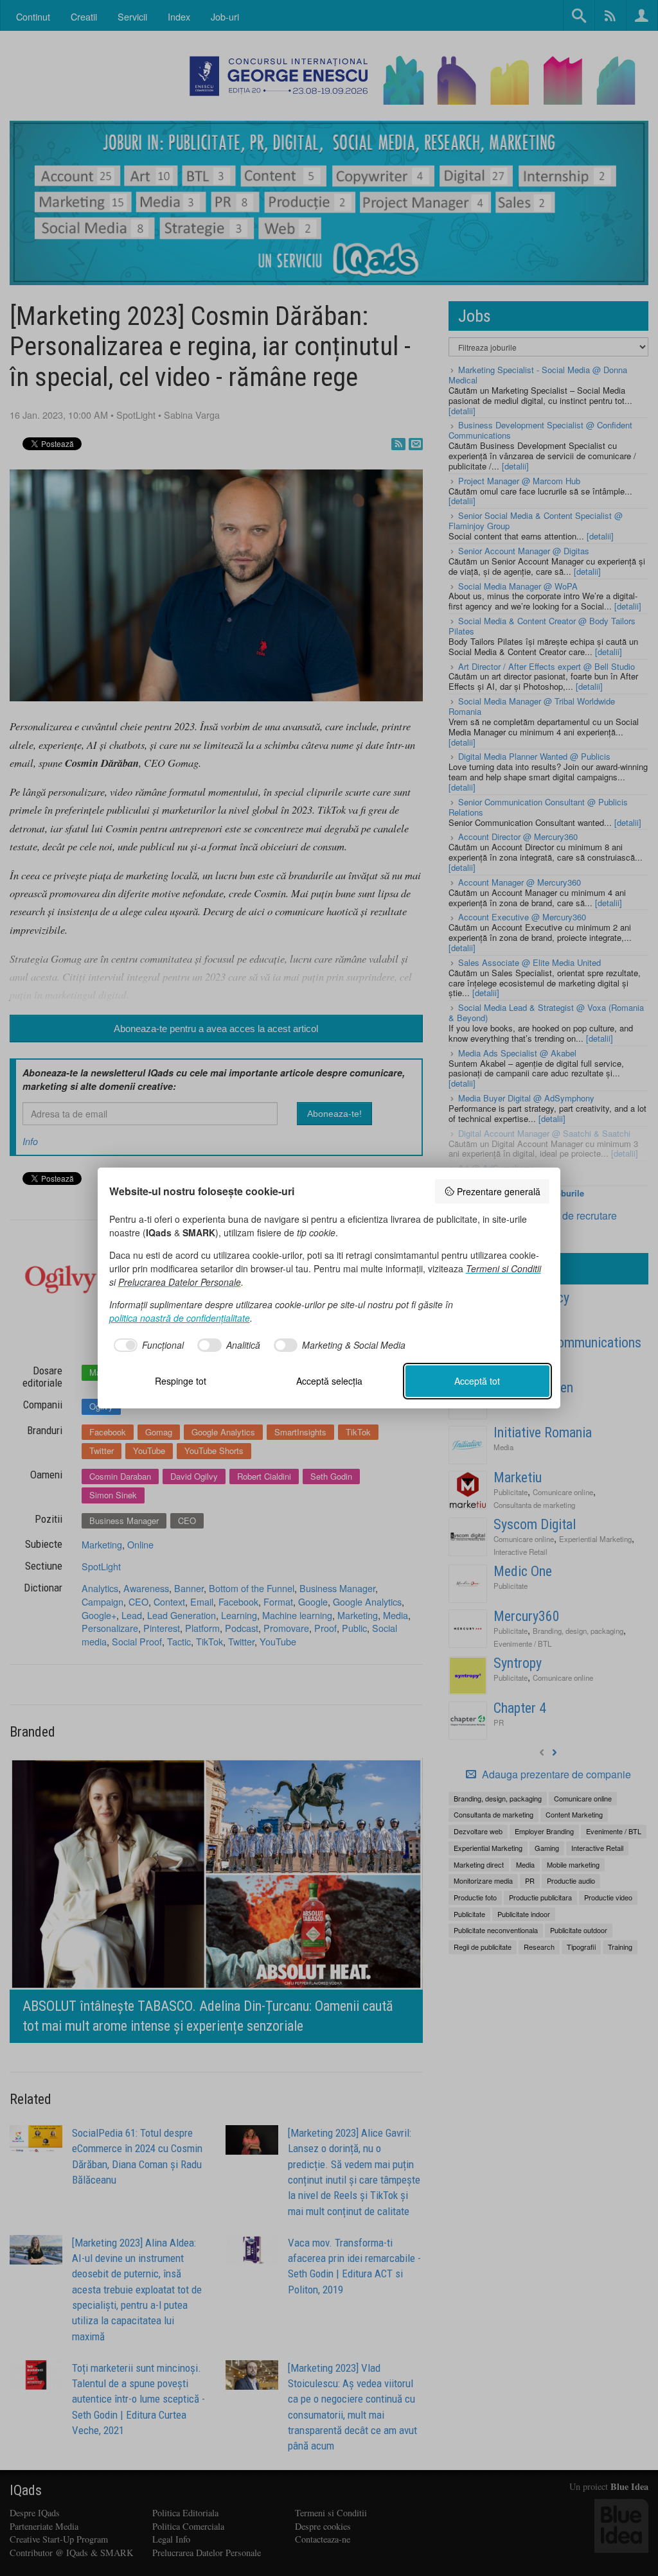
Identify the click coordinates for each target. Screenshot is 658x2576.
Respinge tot (181, 1381)
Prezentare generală (499, 1191)
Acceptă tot (477, 1381)
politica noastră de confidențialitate (180, 1318)
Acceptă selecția (329, 1381)
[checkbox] (147, 1345)
